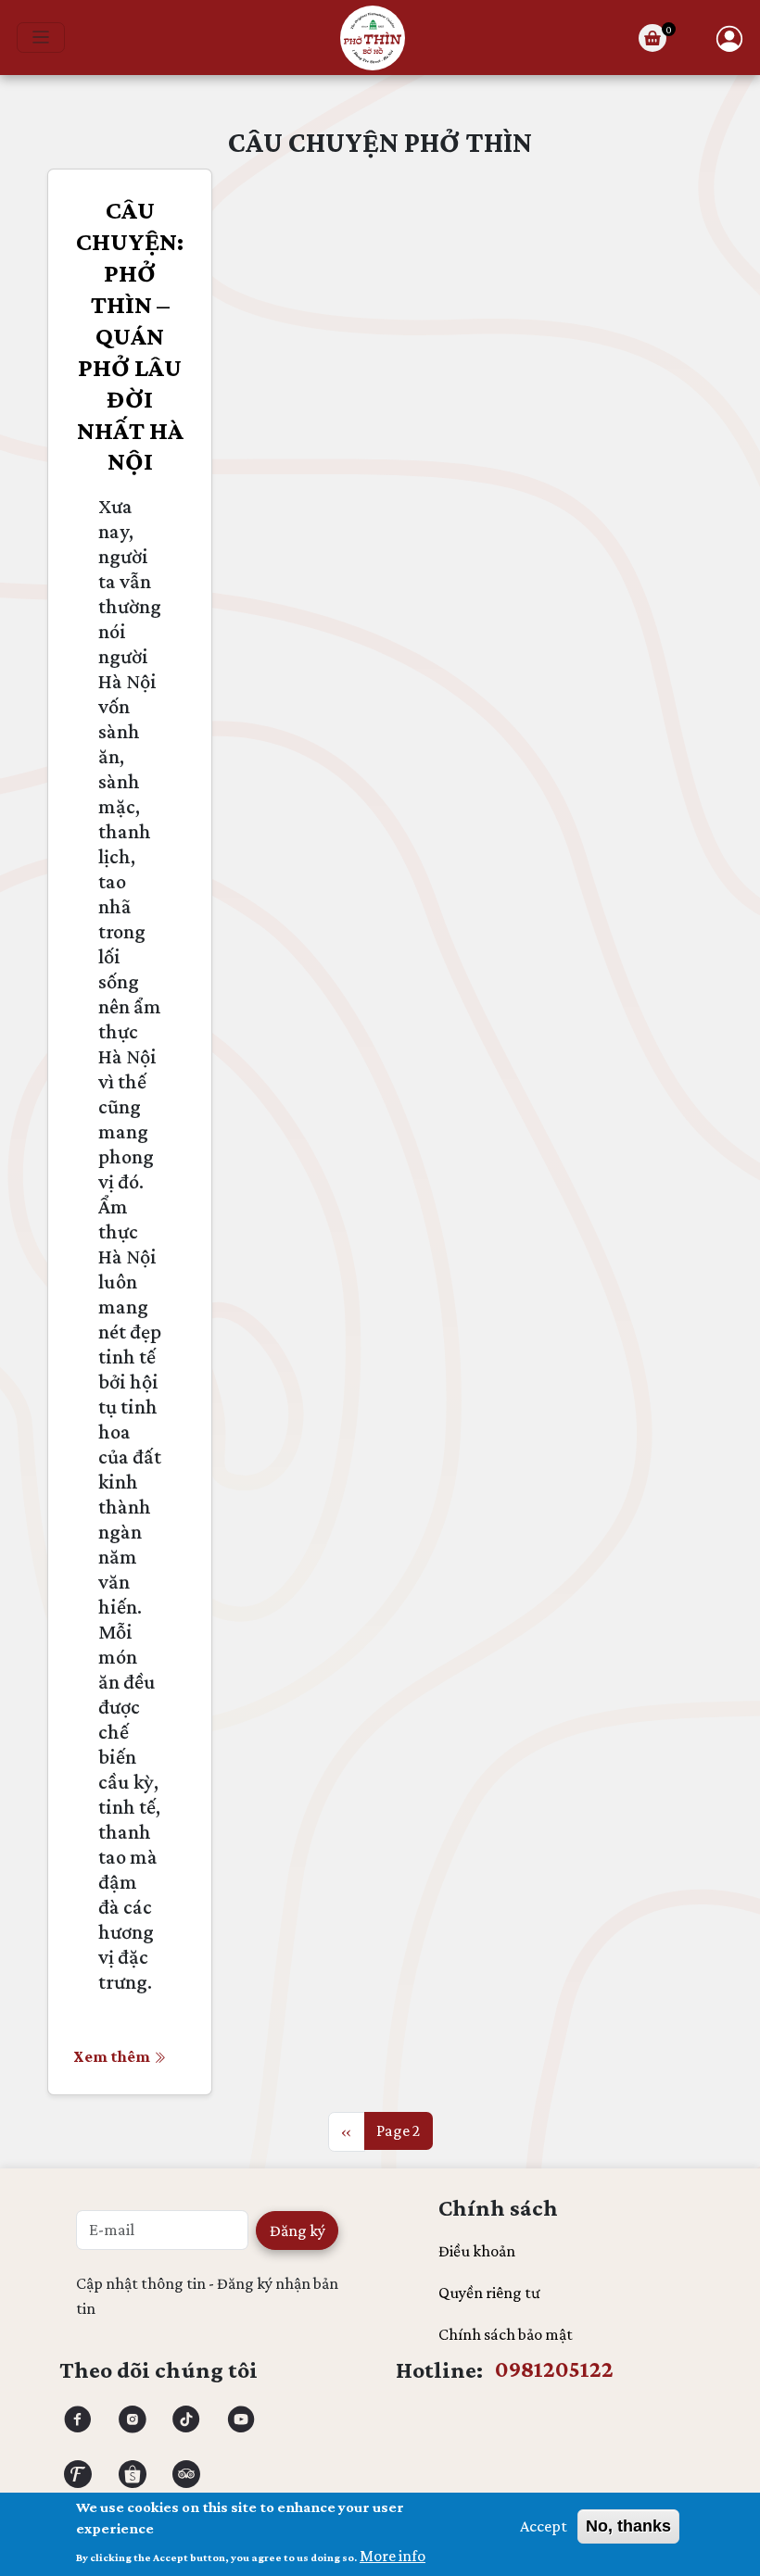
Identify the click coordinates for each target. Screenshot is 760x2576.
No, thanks (628, 2526)
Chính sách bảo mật (506, 2334)
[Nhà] (373, 38)
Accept (544, 2526)
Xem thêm (112, 2056)
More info (393, 2556)
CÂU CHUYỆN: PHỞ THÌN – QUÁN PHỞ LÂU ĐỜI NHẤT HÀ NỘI (130, 336)
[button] (729, 38)
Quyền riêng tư (489, 2293)
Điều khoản (477, 2251)
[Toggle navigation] (41, 38)
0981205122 (554, 2369)
